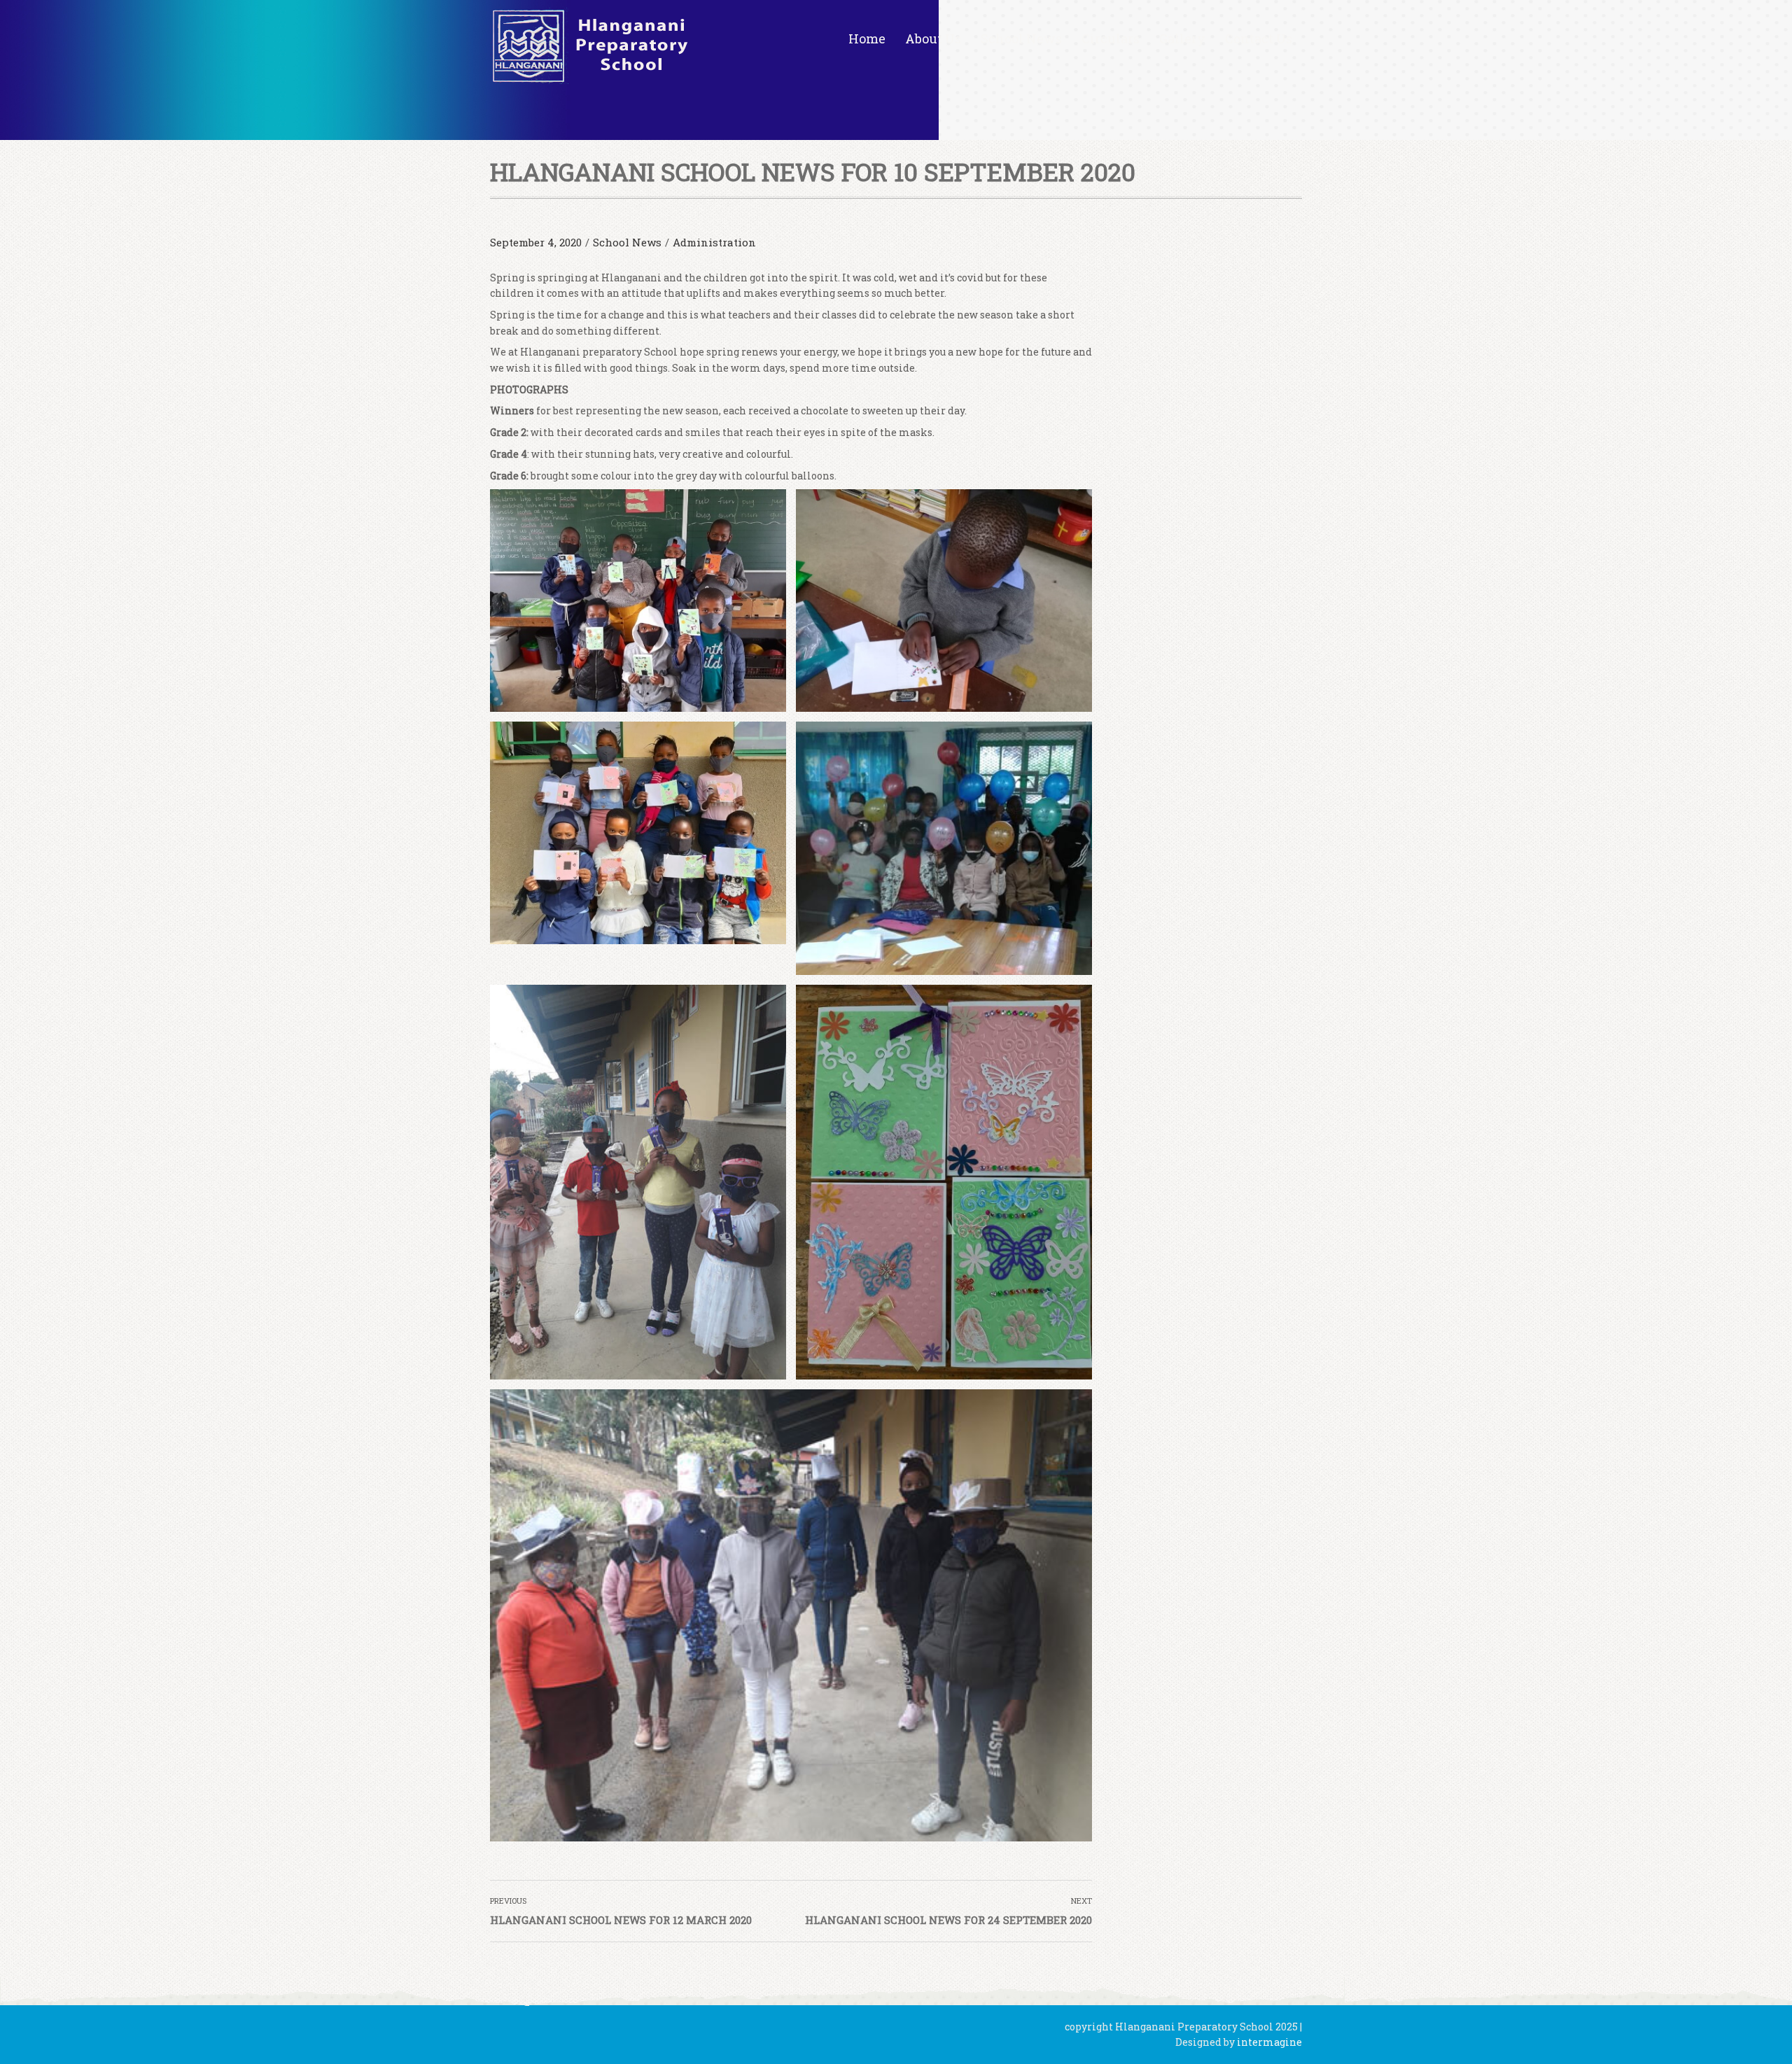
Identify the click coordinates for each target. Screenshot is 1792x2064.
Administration (714, 242)
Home (867, 38)
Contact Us (1259, 38)
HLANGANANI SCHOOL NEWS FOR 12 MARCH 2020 (621, 1920)
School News (1021, 38)
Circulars (1111, 38)
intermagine (1269, 2042)
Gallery (1182, 38)
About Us (933, 38)
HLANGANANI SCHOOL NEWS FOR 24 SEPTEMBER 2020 (948, 1920)
